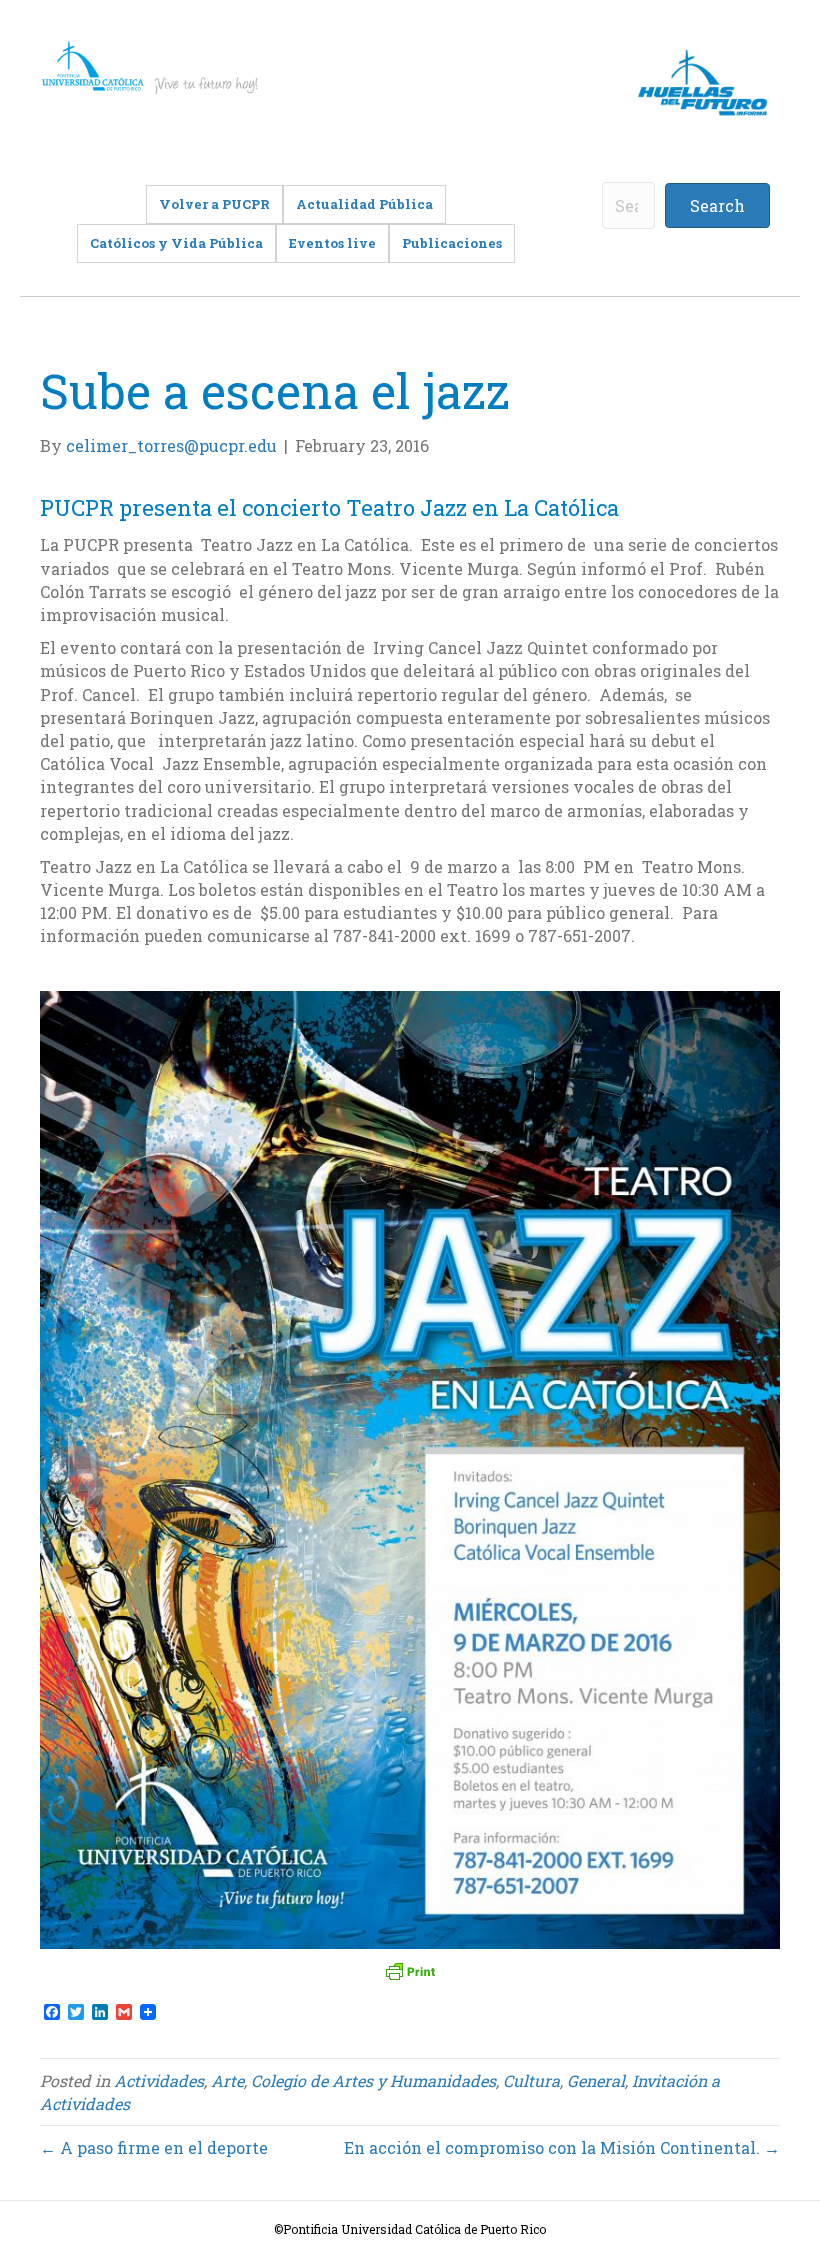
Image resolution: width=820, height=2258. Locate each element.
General (596, 2080)
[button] (717, 205)
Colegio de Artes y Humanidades (373, 2080)
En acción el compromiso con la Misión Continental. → (562, 2147)
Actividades (159, 2080)
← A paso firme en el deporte (154, 2147)
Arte (227, 2080)
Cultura (531, 2080)
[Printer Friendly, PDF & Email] (410, 1971)
